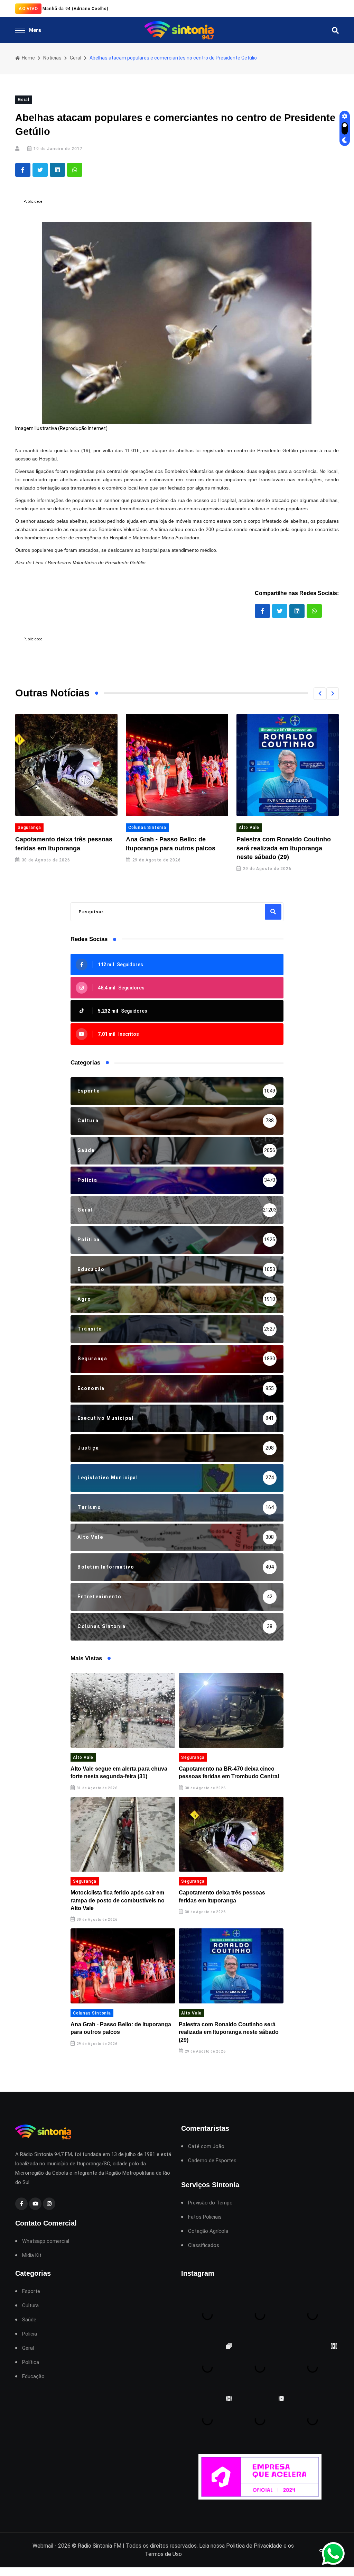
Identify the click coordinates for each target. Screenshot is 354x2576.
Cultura (30, 2306)
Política (31, 2362)
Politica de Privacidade (254, 2546)
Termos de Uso (163, 2554)
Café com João (206, 2146)
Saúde (29, 2320)
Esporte (31, 2291)
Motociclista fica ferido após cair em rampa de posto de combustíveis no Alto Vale (118, 1900)
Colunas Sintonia (145, 828)
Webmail (43, 2546)
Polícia (30, 2334)
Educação (33, 2377)
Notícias (52, 58)
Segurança (27, 828)
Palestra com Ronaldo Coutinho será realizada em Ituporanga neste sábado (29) (281, 848)
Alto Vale (246, 828)
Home (28, 58)
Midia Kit (32, 2255)
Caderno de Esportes (212, 2161)
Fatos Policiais (205, 2217)
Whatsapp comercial (46, 2241)
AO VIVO (28, 8)
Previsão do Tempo (210, 2203)
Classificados (204, 2245)
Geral (76, 58)
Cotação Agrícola (208, 2231)
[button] (320, 694)
